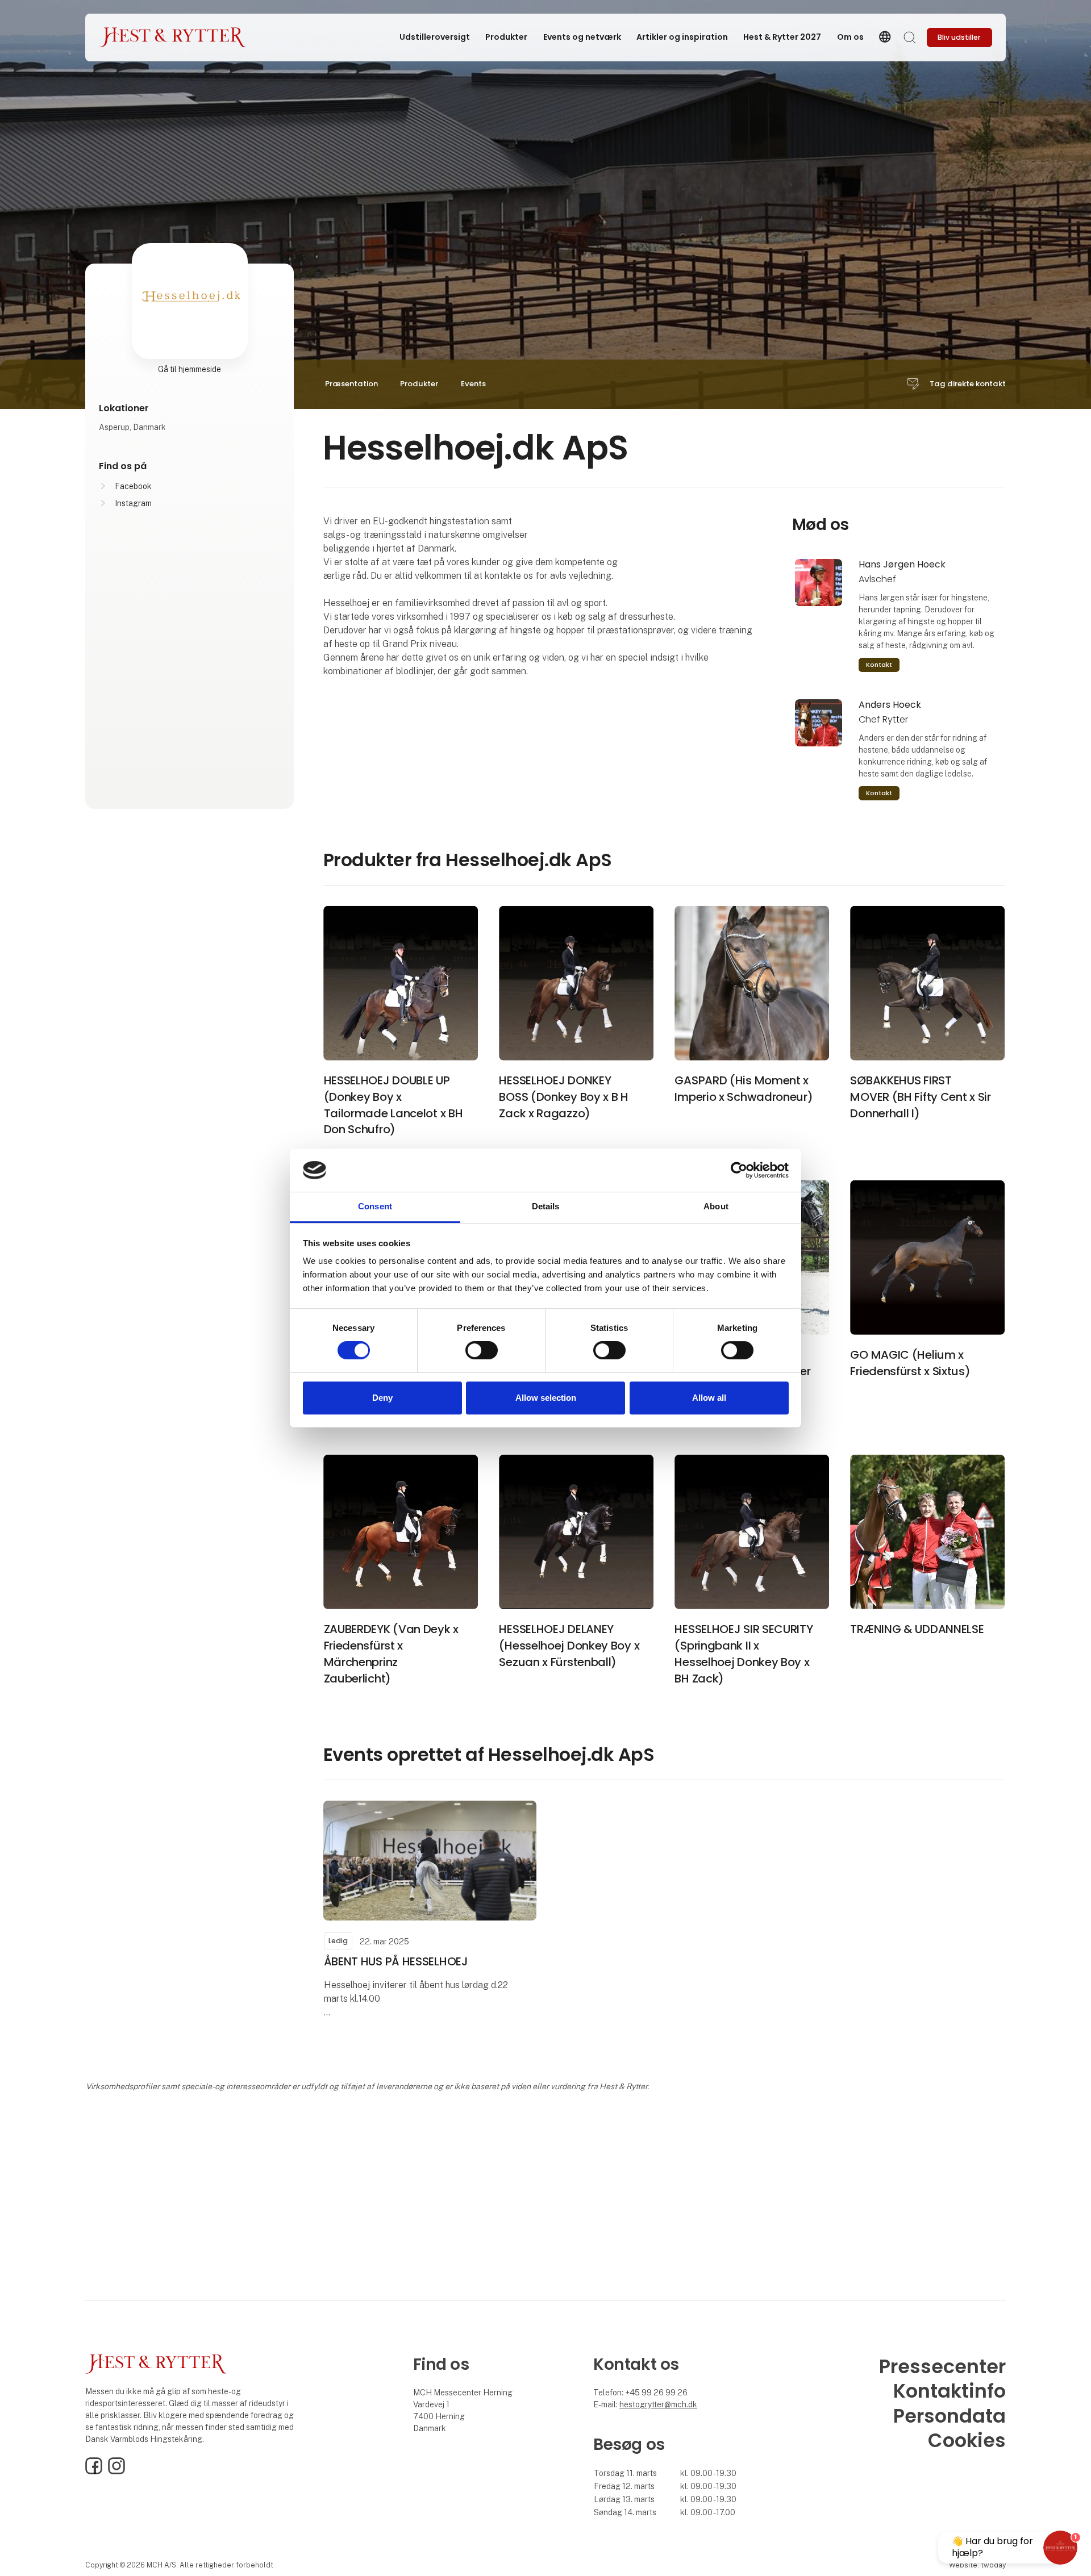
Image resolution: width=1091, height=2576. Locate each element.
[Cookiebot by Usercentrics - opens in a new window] (739, 1170)
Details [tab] (546, 1207)
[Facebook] (94, 2471)
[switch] (482, 1350)
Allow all (709, 1398)
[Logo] (173, 37)
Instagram (133, 503)
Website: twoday (977, 2565)
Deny (382, 1398)
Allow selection (546, 1398)
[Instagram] (116, 2471)
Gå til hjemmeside (190, 369)
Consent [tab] (375, 1207)
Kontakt (879, 665)
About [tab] (716, 1207)
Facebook (133, 486)
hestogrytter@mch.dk (658, 2404)
